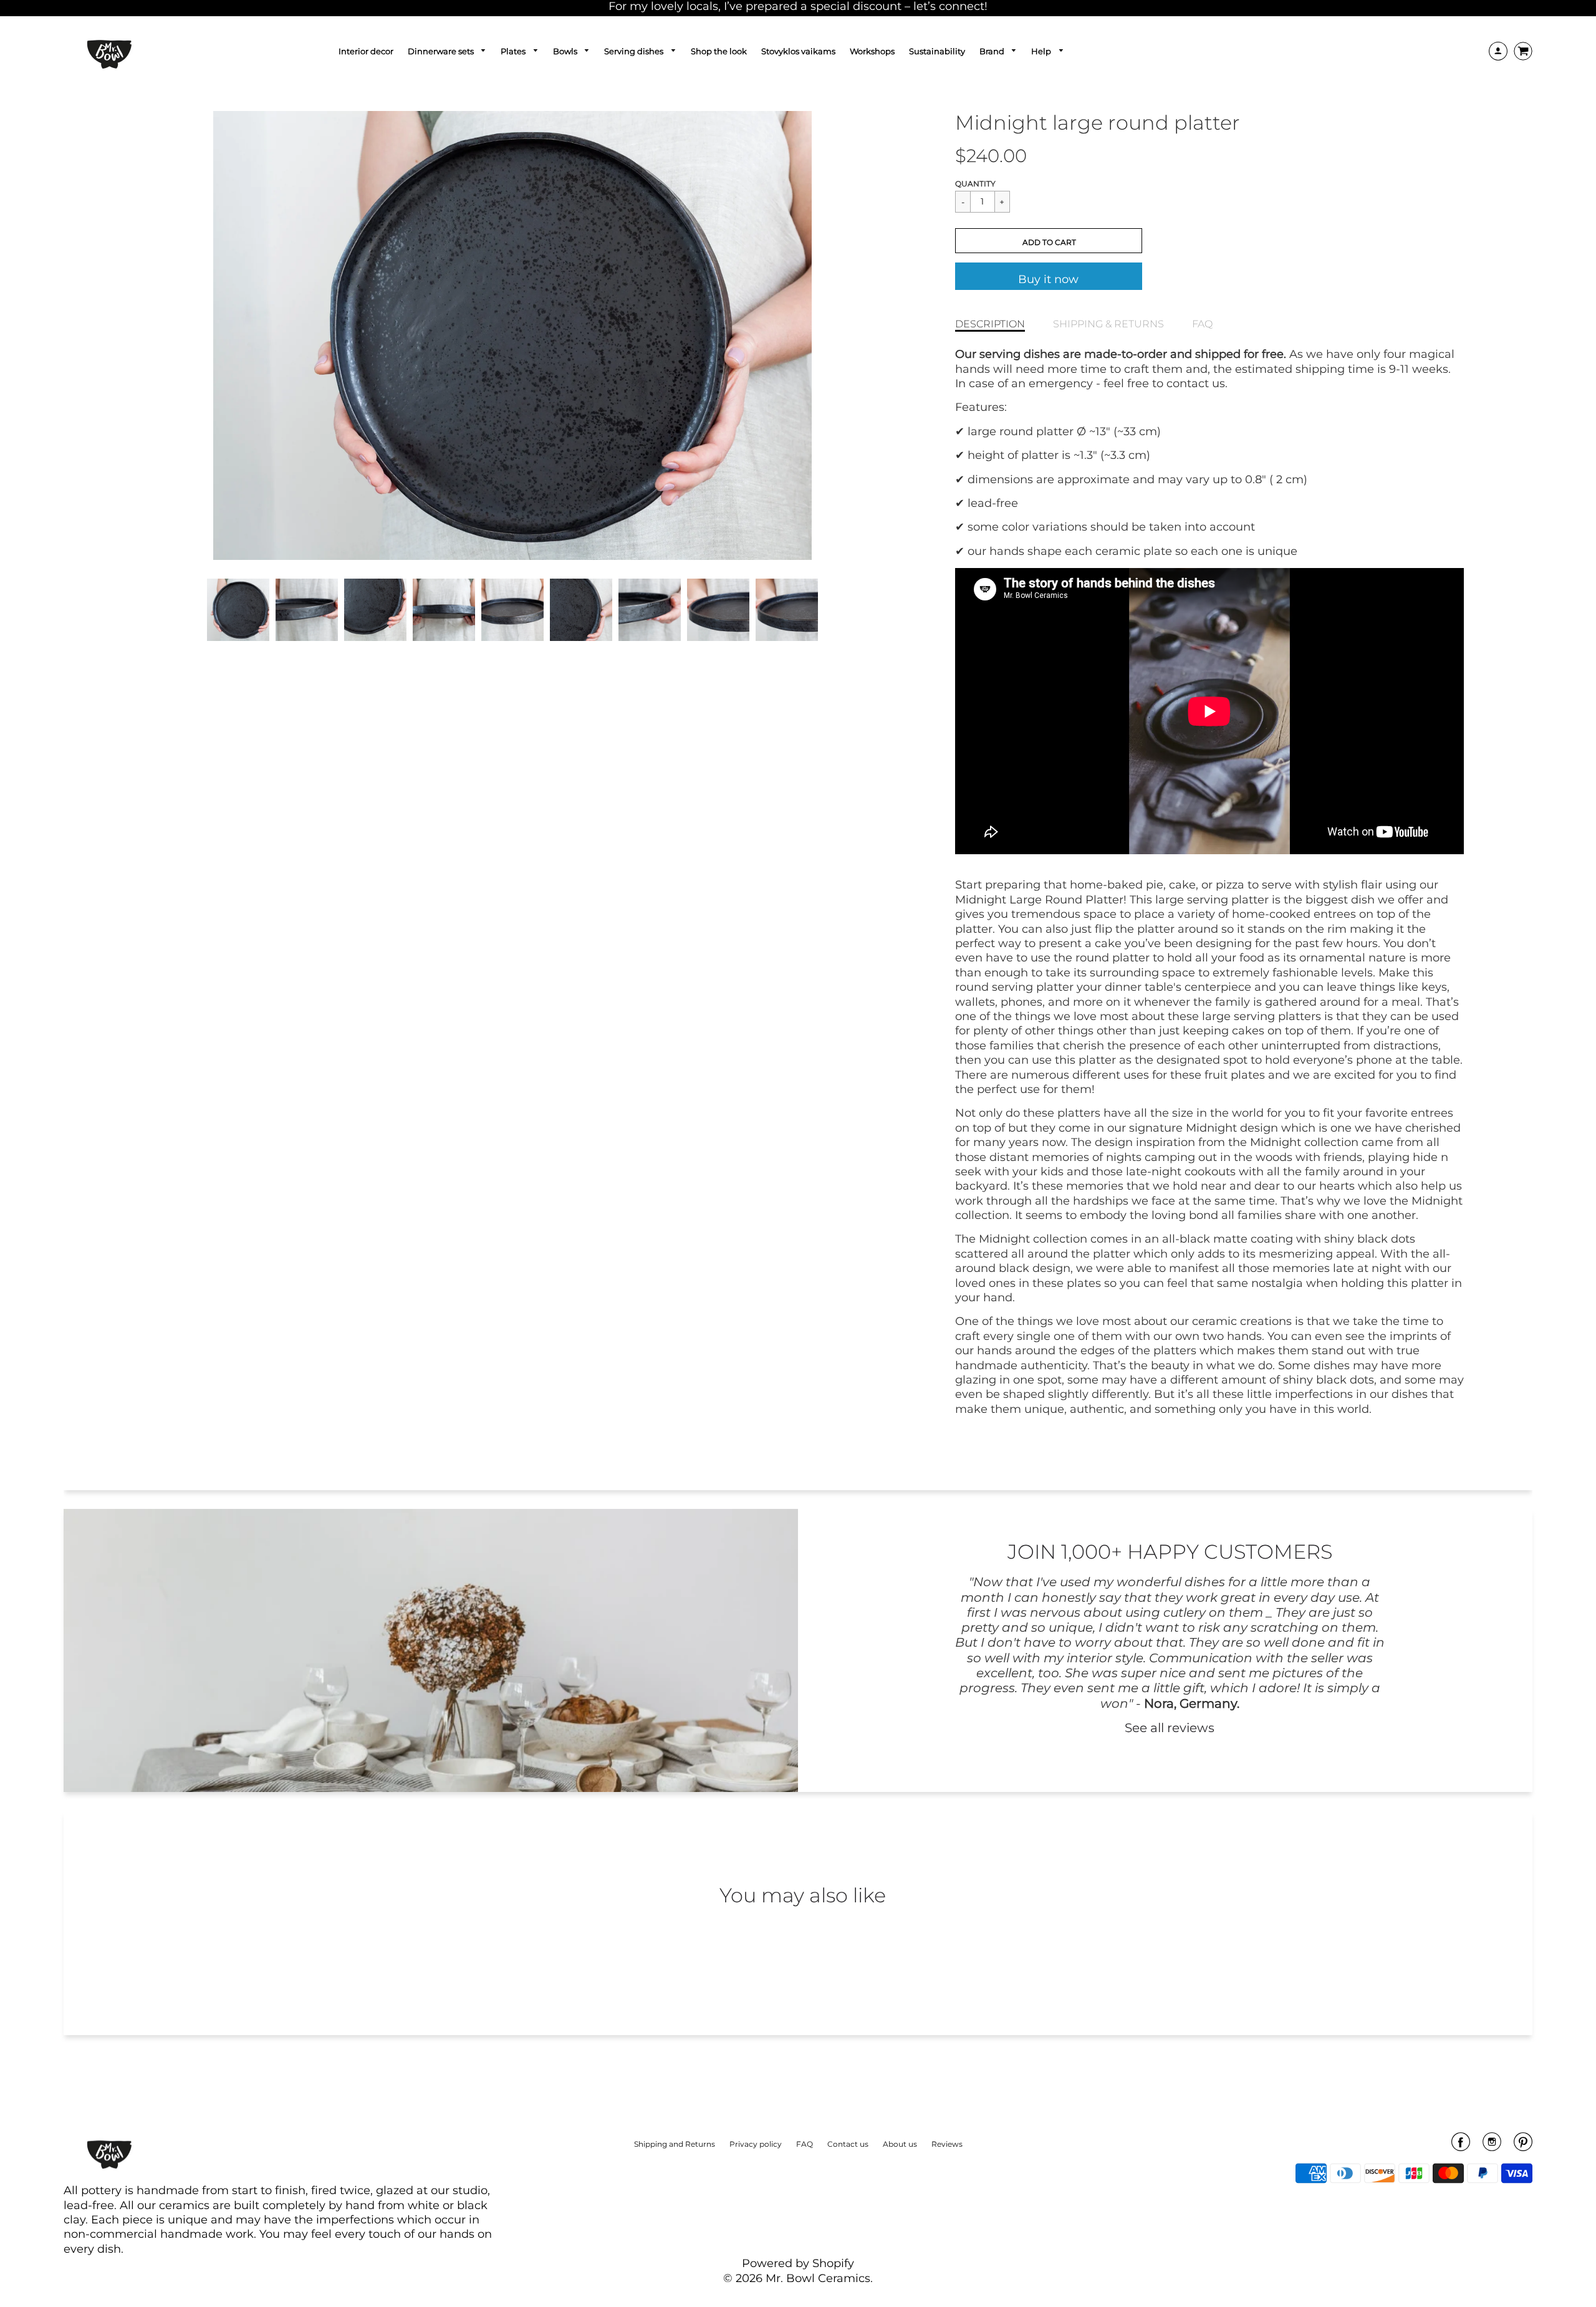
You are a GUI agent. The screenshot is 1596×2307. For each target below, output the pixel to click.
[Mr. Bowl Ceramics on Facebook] (1461, 2146)
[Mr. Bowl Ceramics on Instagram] (1492, 2146)
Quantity (975, 184)
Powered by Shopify (798, 2263)
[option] (512, 335)
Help (1042, 51)
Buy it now (1048, 279)
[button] (1049, 241)
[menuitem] (366, 51)
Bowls (566, 51)
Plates (514, 51)
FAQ (1202, 324)
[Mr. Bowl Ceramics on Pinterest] (1523, 2146)
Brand (993, 51)
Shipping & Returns (1108, 324)
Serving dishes (635, 51)
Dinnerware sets (442, 51)
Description (990, 324)
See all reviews (1170, 1727)
